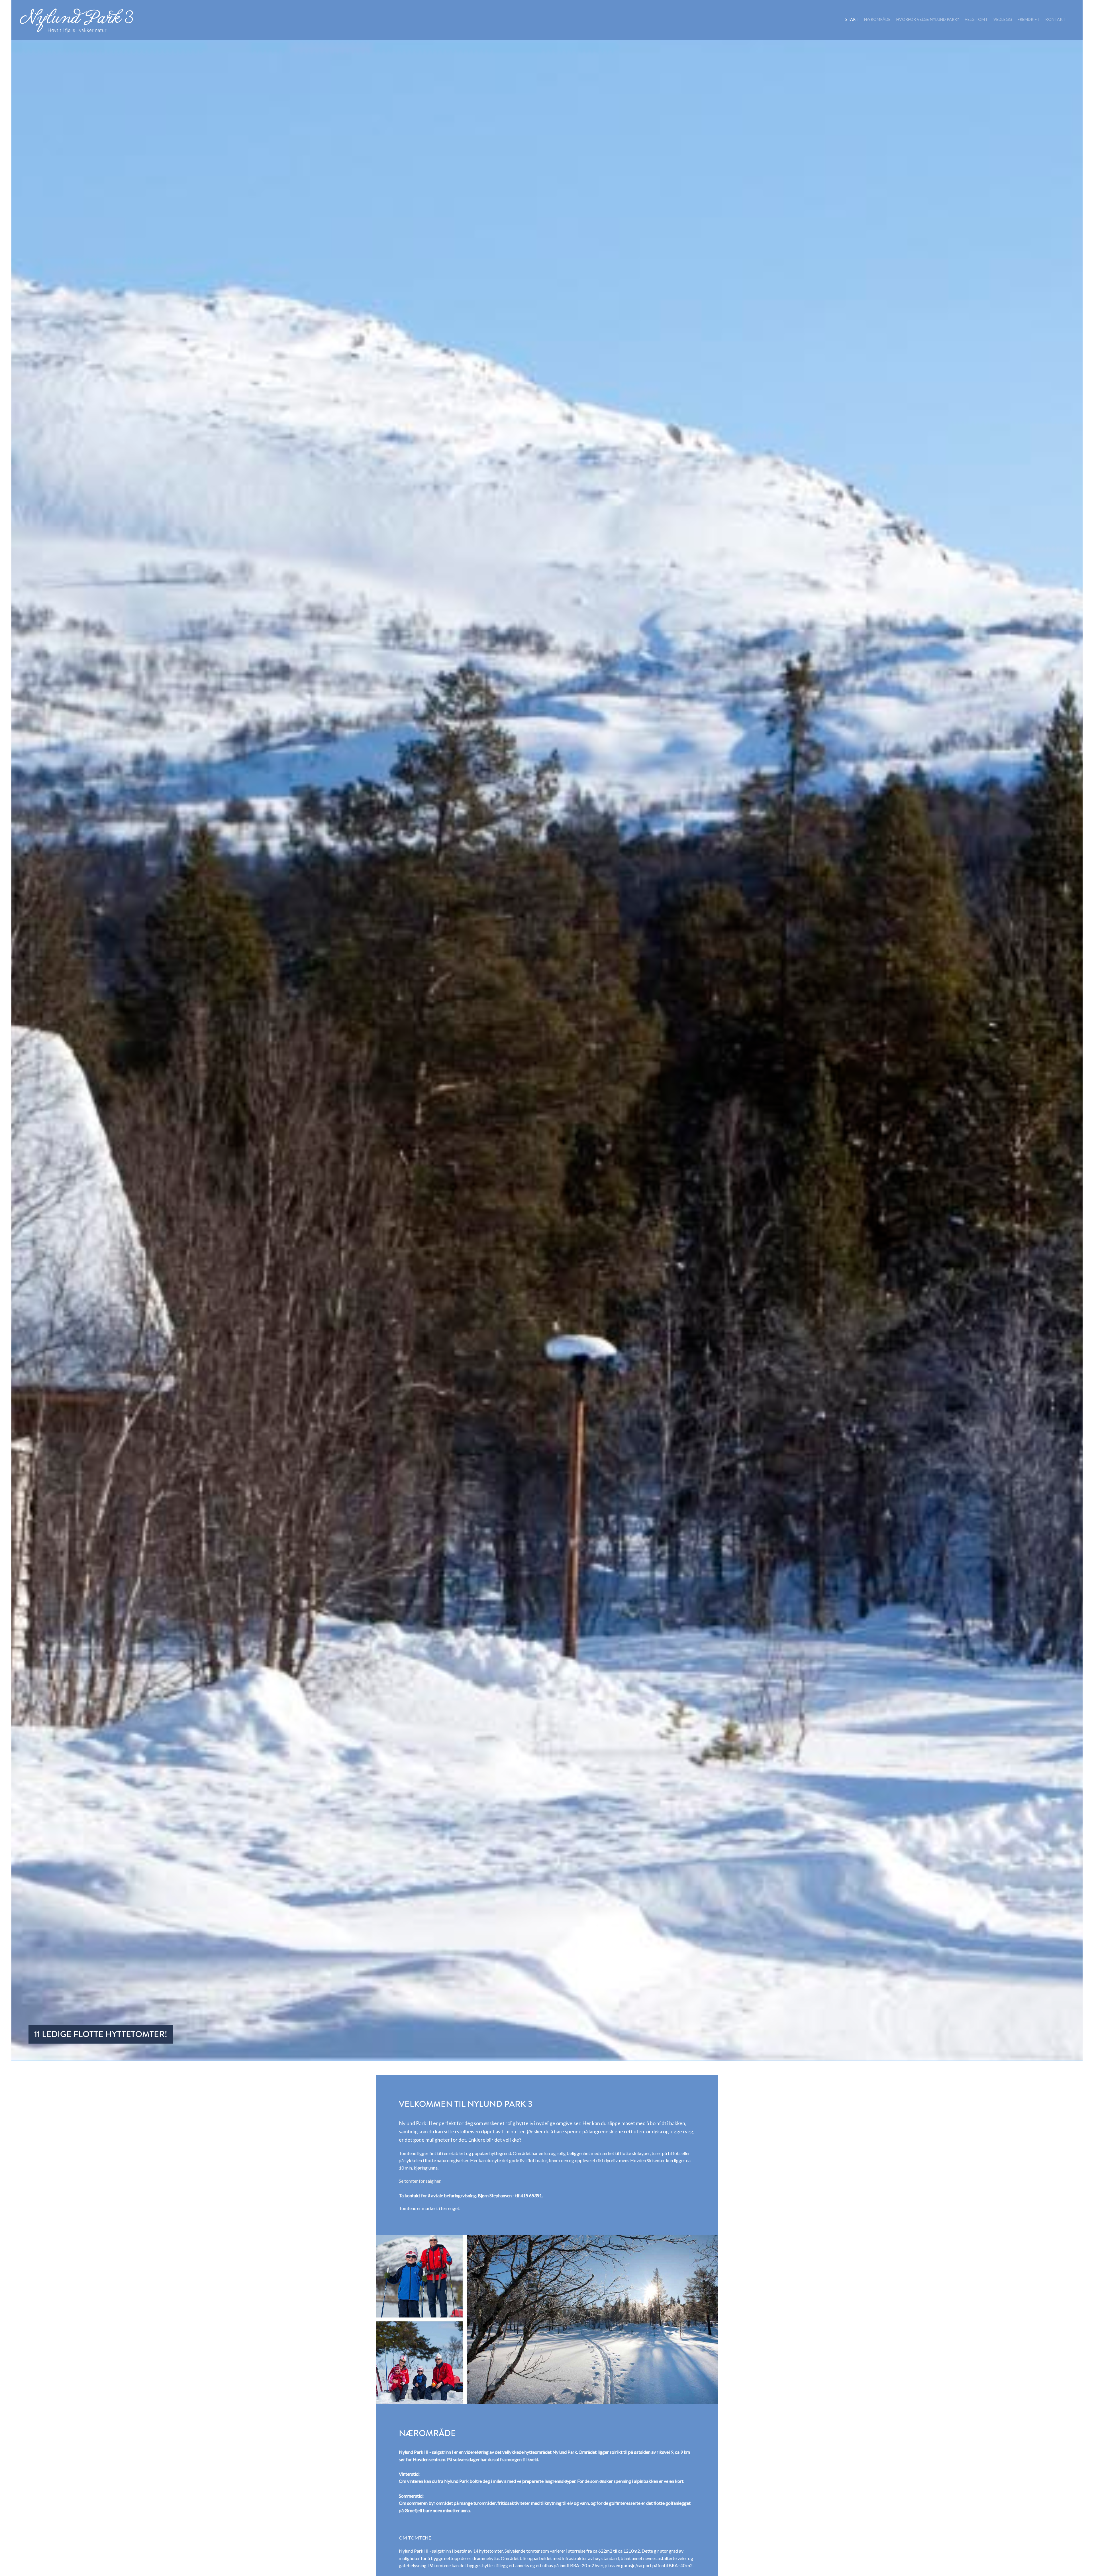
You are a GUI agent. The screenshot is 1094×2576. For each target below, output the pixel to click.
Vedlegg (1003, 19)
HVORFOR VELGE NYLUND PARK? (928, 19)
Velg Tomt (976, 19)
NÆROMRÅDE (877, 19)
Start (852, 19)
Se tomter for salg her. (420, 2181)
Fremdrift (1029, 19)
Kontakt (1055, 19)
